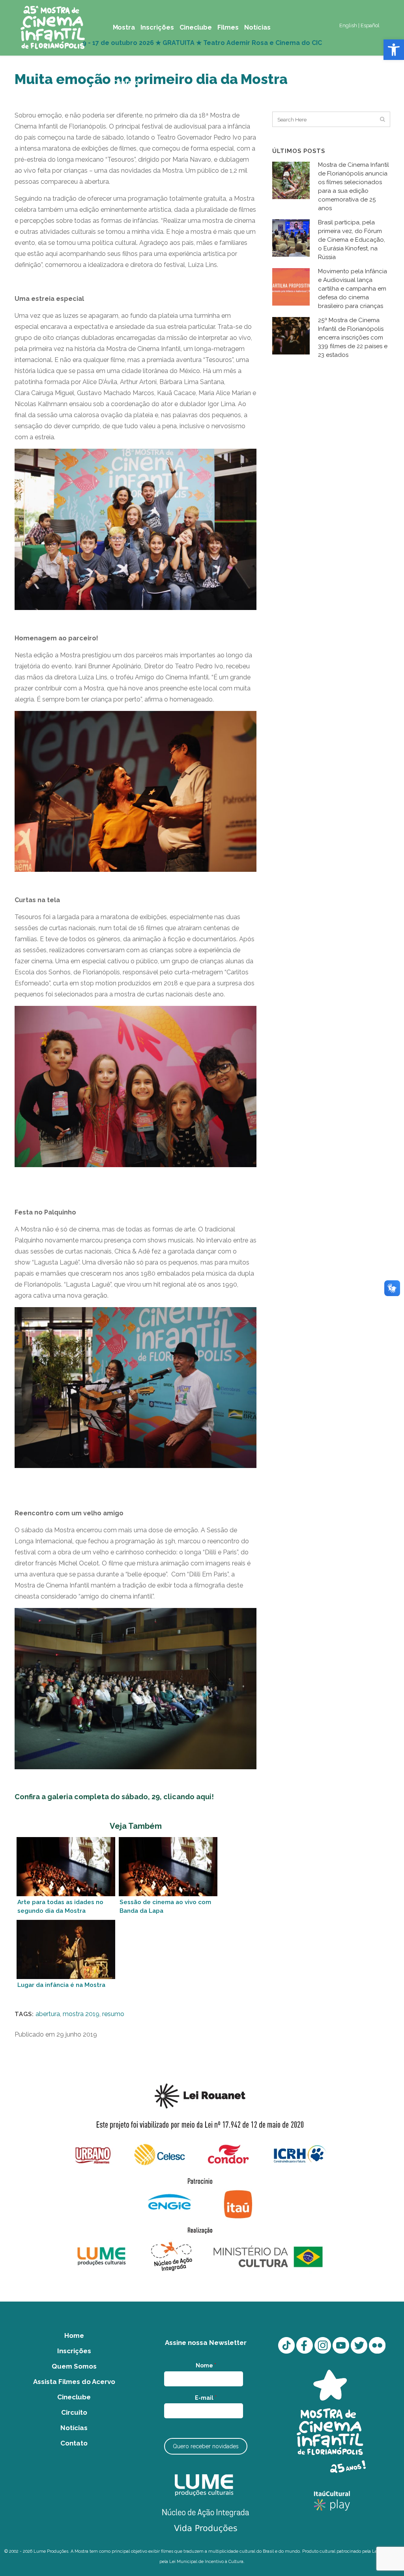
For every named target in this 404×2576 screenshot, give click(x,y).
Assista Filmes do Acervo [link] (74, 2382)
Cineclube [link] (74, 2397)
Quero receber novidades (206, 2446)
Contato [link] (74, 2443)
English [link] (348, 25)
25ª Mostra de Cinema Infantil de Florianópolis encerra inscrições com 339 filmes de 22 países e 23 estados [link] (353, 338)
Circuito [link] (74, 2412)
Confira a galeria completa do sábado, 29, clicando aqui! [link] (114, 1797)
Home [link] (74, 2335)
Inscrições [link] (74, 2351)
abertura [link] (48, 2014)
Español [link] (370, 25)
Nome (206, 2365)
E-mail (206, 2398)
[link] (394, 50)
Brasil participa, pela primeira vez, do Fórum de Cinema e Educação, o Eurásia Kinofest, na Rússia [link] (352, 240)
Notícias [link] (74, 2428)
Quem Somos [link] (74, 2366)
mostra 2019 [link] (81, 2014)
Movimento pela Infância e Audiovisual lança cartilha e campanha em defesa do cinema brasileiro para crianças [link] (353, 289)
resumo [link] (113, 2014)
